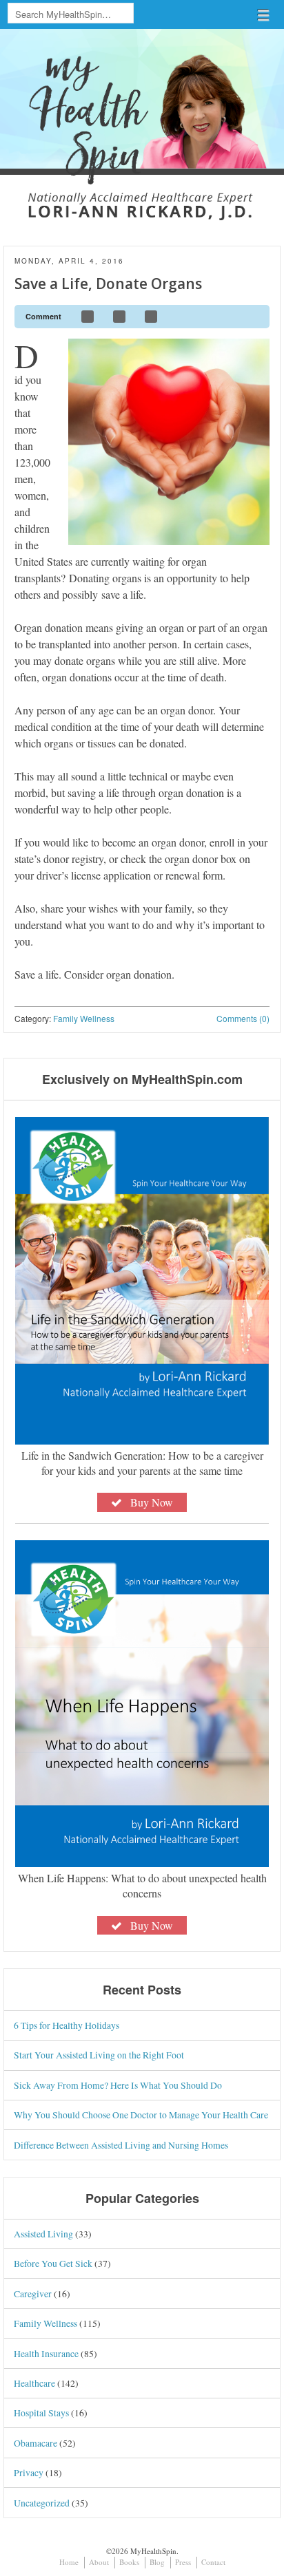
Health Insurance (46, 2353)
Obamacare (35, 2443)
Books (129, 2562)
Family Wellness (84, 1018)
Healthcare (34, 2383)
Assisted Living (43, 2234)
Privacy (29, 2472)
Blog (157, 2562)
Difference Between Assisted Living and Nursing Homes (121, 2145)
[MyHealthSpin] (142, 115)
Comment (43, 316)
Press (183, 2562)
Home (69, 2562)
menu (263, 15)
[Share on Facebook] (88, 317)
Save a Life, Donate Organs (108, 284)
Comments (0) (243, 1018)
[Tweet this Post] (120, 317)
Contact (213, 2562)
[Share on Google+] (152, 317)
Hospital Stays (41, 2413)
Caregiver (33, 2293)
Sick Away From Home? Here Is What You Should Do (118, 2085)
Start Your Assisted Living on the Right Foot (99, 2055)
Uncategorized (42, 2503)
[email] (253, 317)
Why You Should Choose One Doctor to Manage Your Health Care (141, 2115)
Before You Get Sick (53, 2263)
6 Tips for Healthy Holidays (67, 2025)
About (99, 2562)
